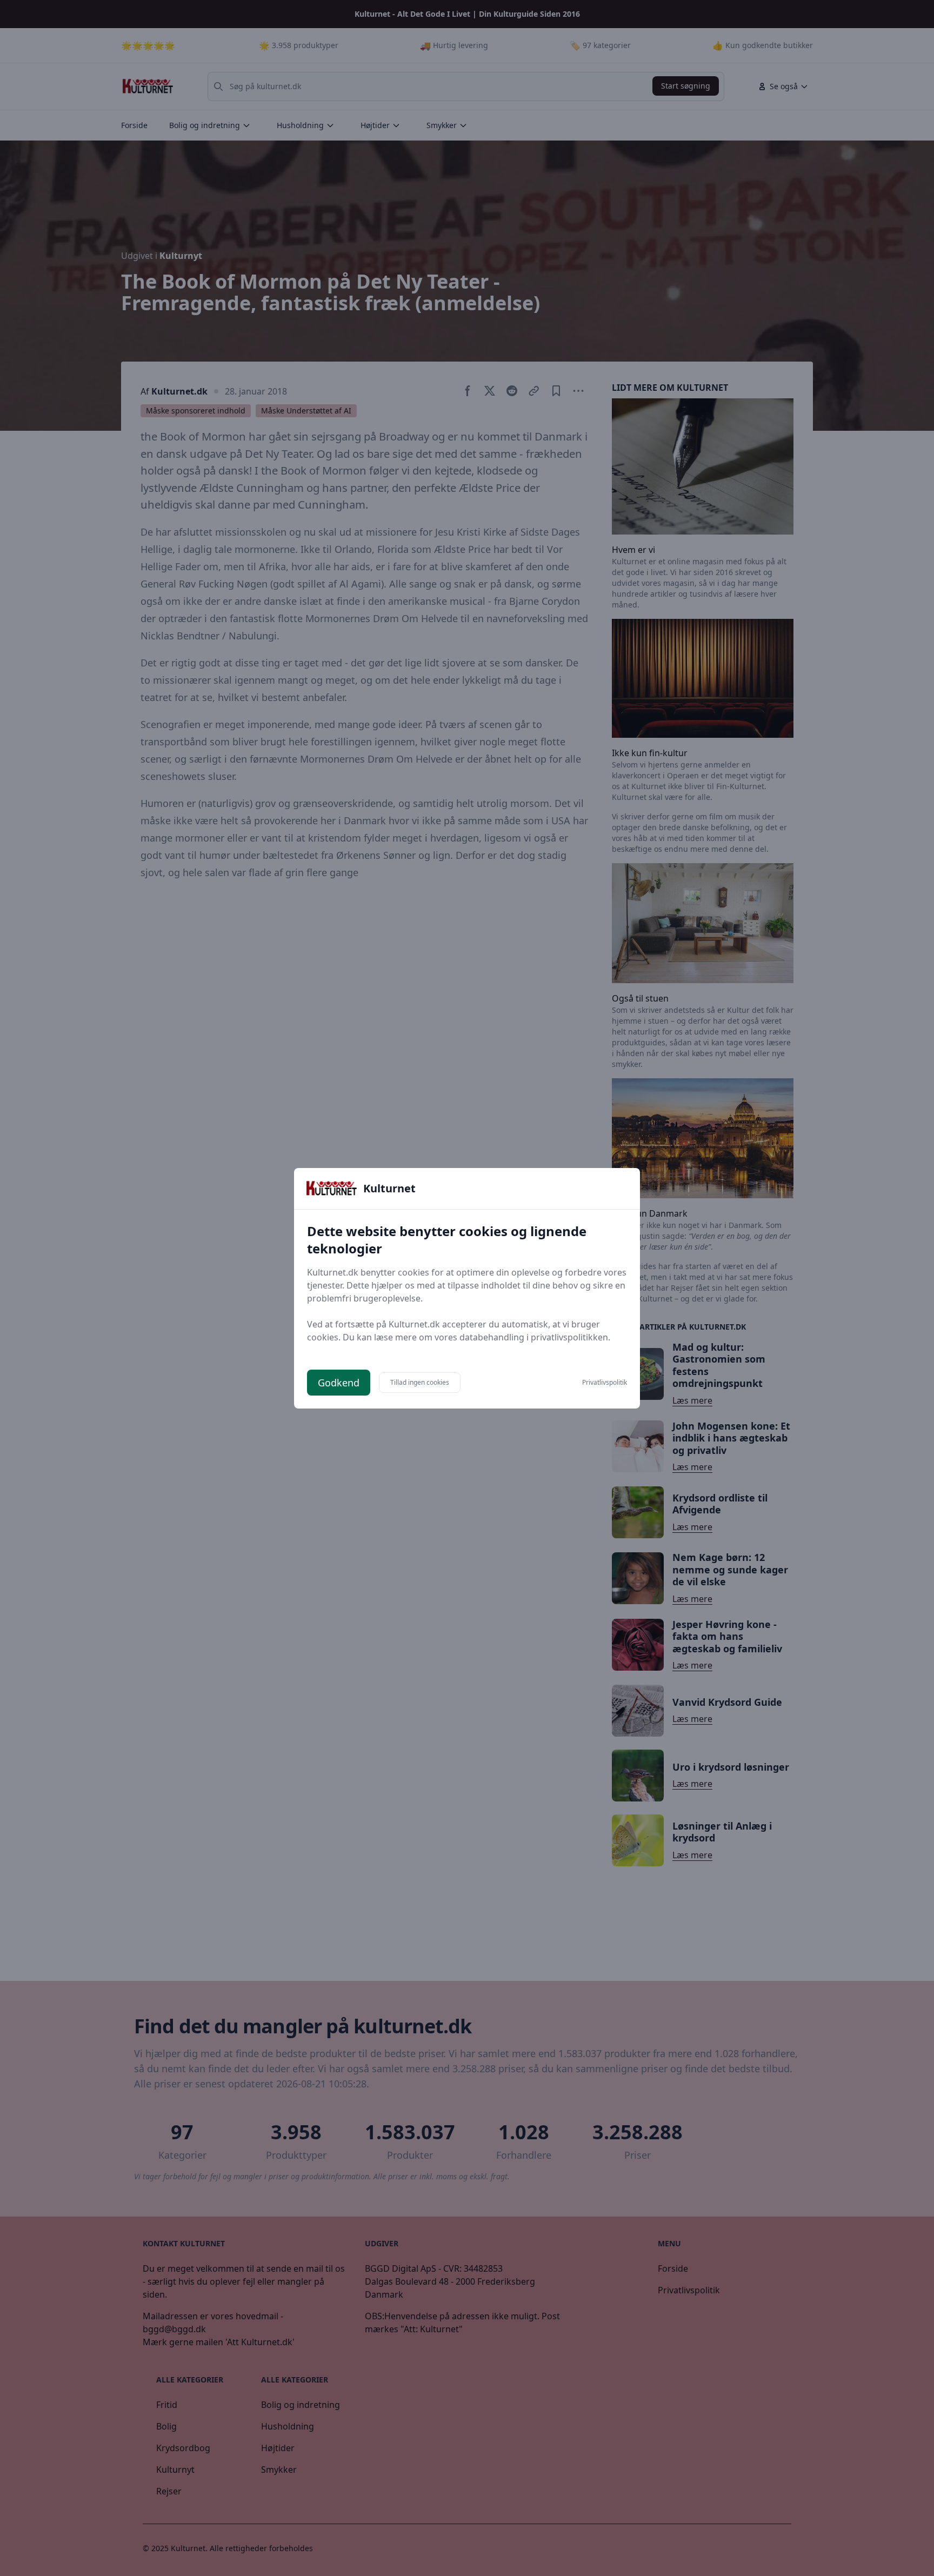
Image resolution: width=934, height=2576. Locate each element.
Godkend (339, 1383)
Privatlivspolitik (605, 1383)
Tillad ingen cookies (420, 1382)
